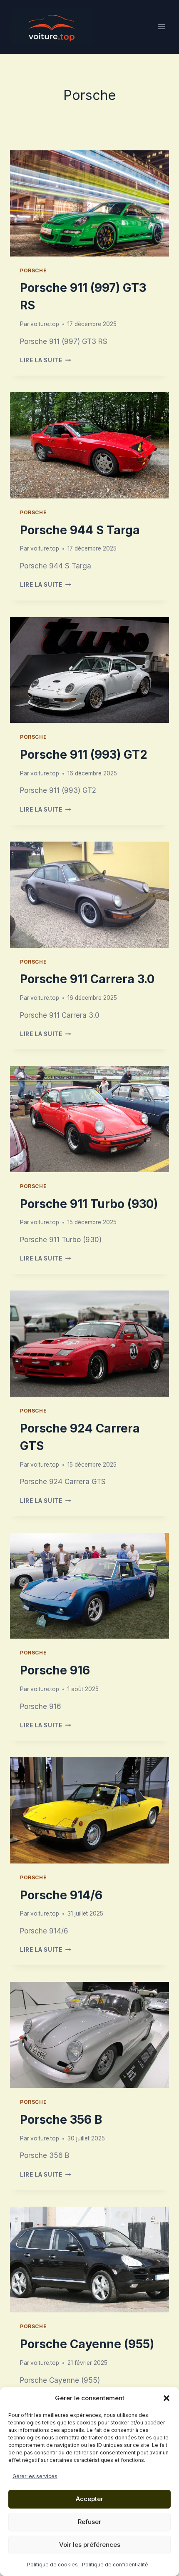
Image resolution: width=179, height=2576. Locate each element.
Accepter (89, 2499)
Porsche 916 (55, 1670)
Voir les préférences (90, 2545)
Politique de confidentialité (115, 2565)
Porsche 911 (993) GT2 (84, 755)
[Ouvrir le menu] (161, 27)
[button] (167, 2398)
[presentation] (89, 203)
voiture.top (45, 324)
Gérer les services (35, 2476)
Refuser (89, 2522)
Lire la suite (45, 360)
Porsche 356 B (61, 2120)
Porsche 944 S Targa (80, 530)
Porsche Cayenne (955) (87, 2344)
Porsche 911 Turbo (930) (89, 1204)
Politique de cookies (52, 2565)
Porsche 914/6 (61, 1895)
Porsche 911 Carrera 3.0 (87, 979)
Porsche (33, 270)
